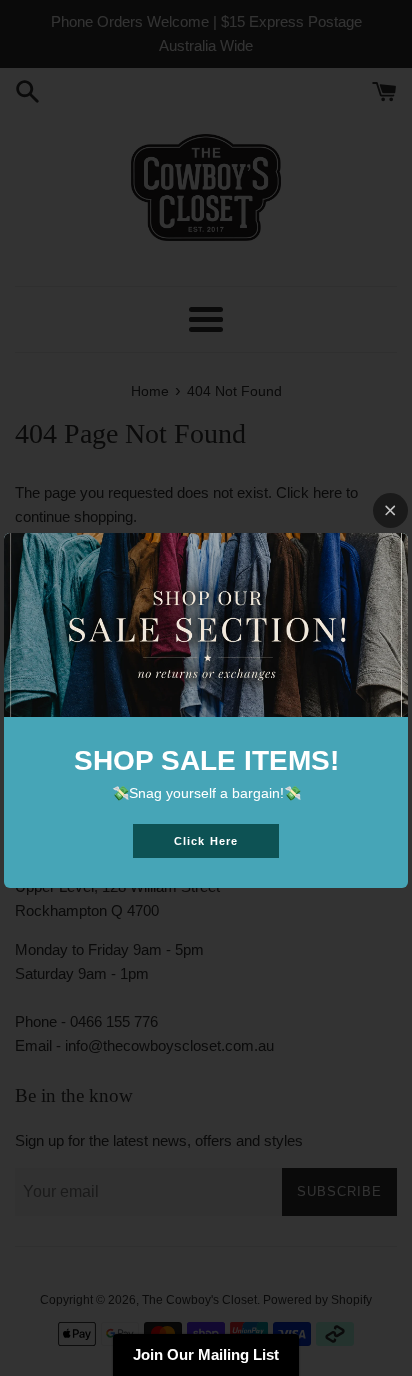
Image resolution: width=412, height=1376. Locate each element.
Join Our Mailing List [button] (206, 1354)
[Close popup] (390, 510)
